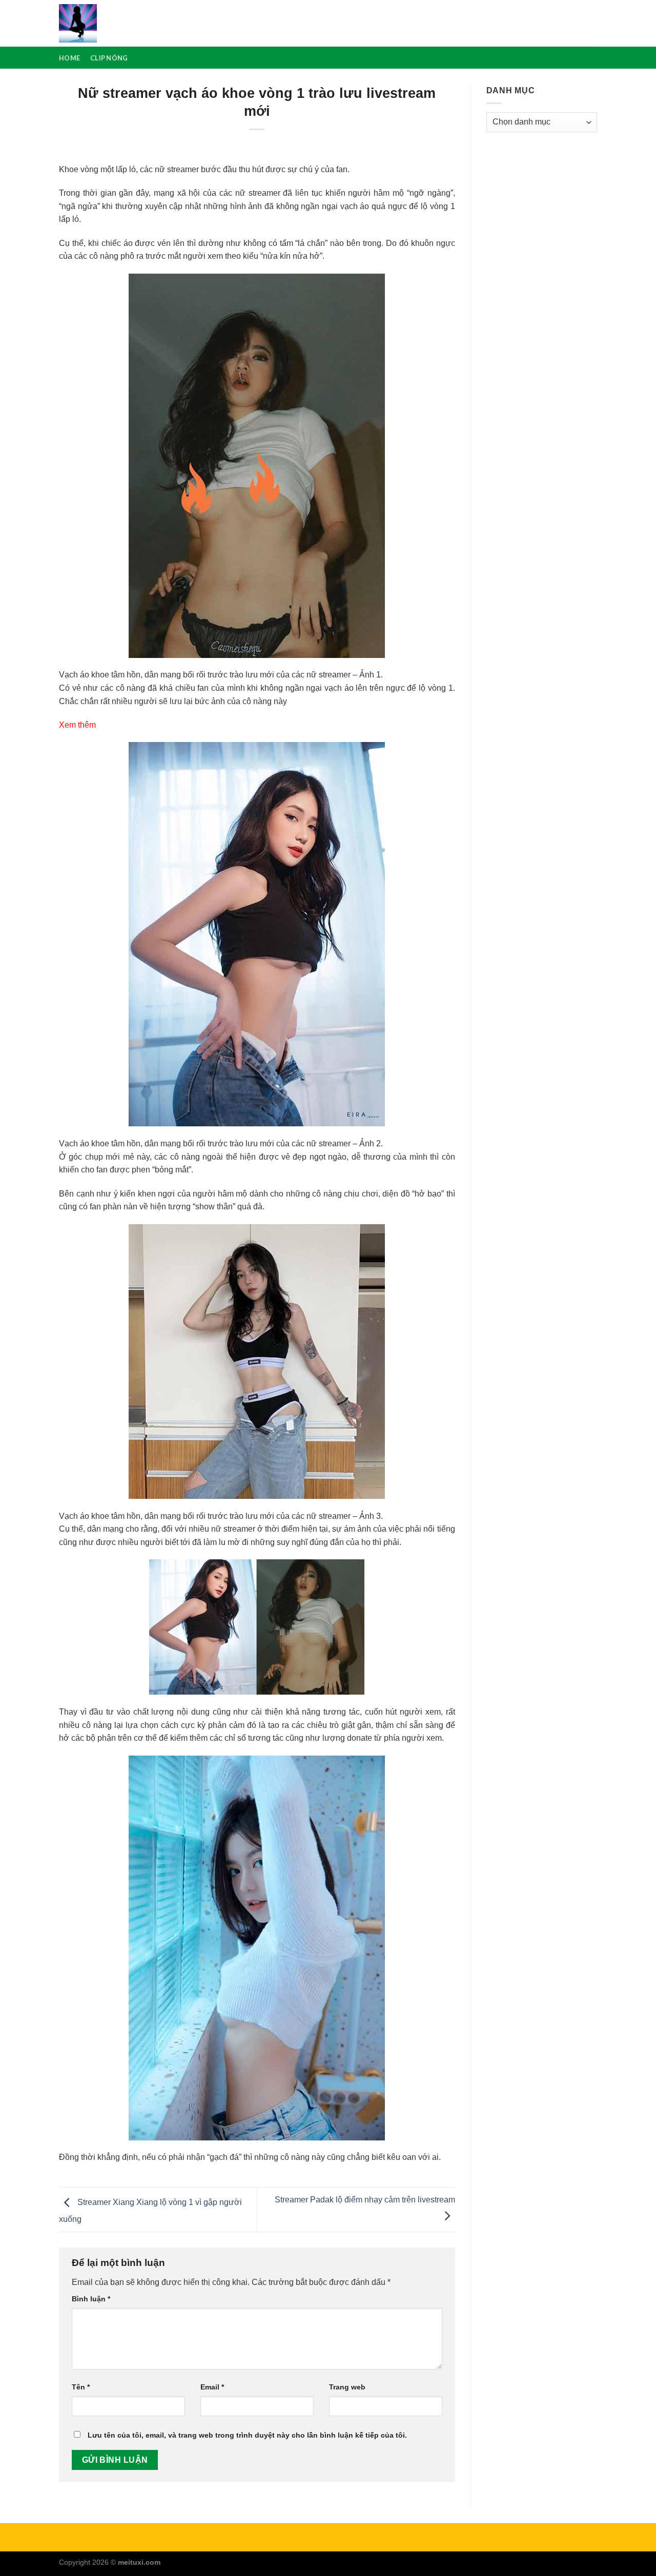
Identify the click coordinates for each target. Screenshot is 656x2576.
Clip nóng (109, 58)
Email (212, 2387)
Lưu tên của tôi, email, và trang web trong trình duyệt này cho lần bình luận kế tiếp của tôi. (247, 2435)
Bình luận (91, 2299)
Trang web (347, 2387)
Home (69, 58)
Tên (81, 2387)
